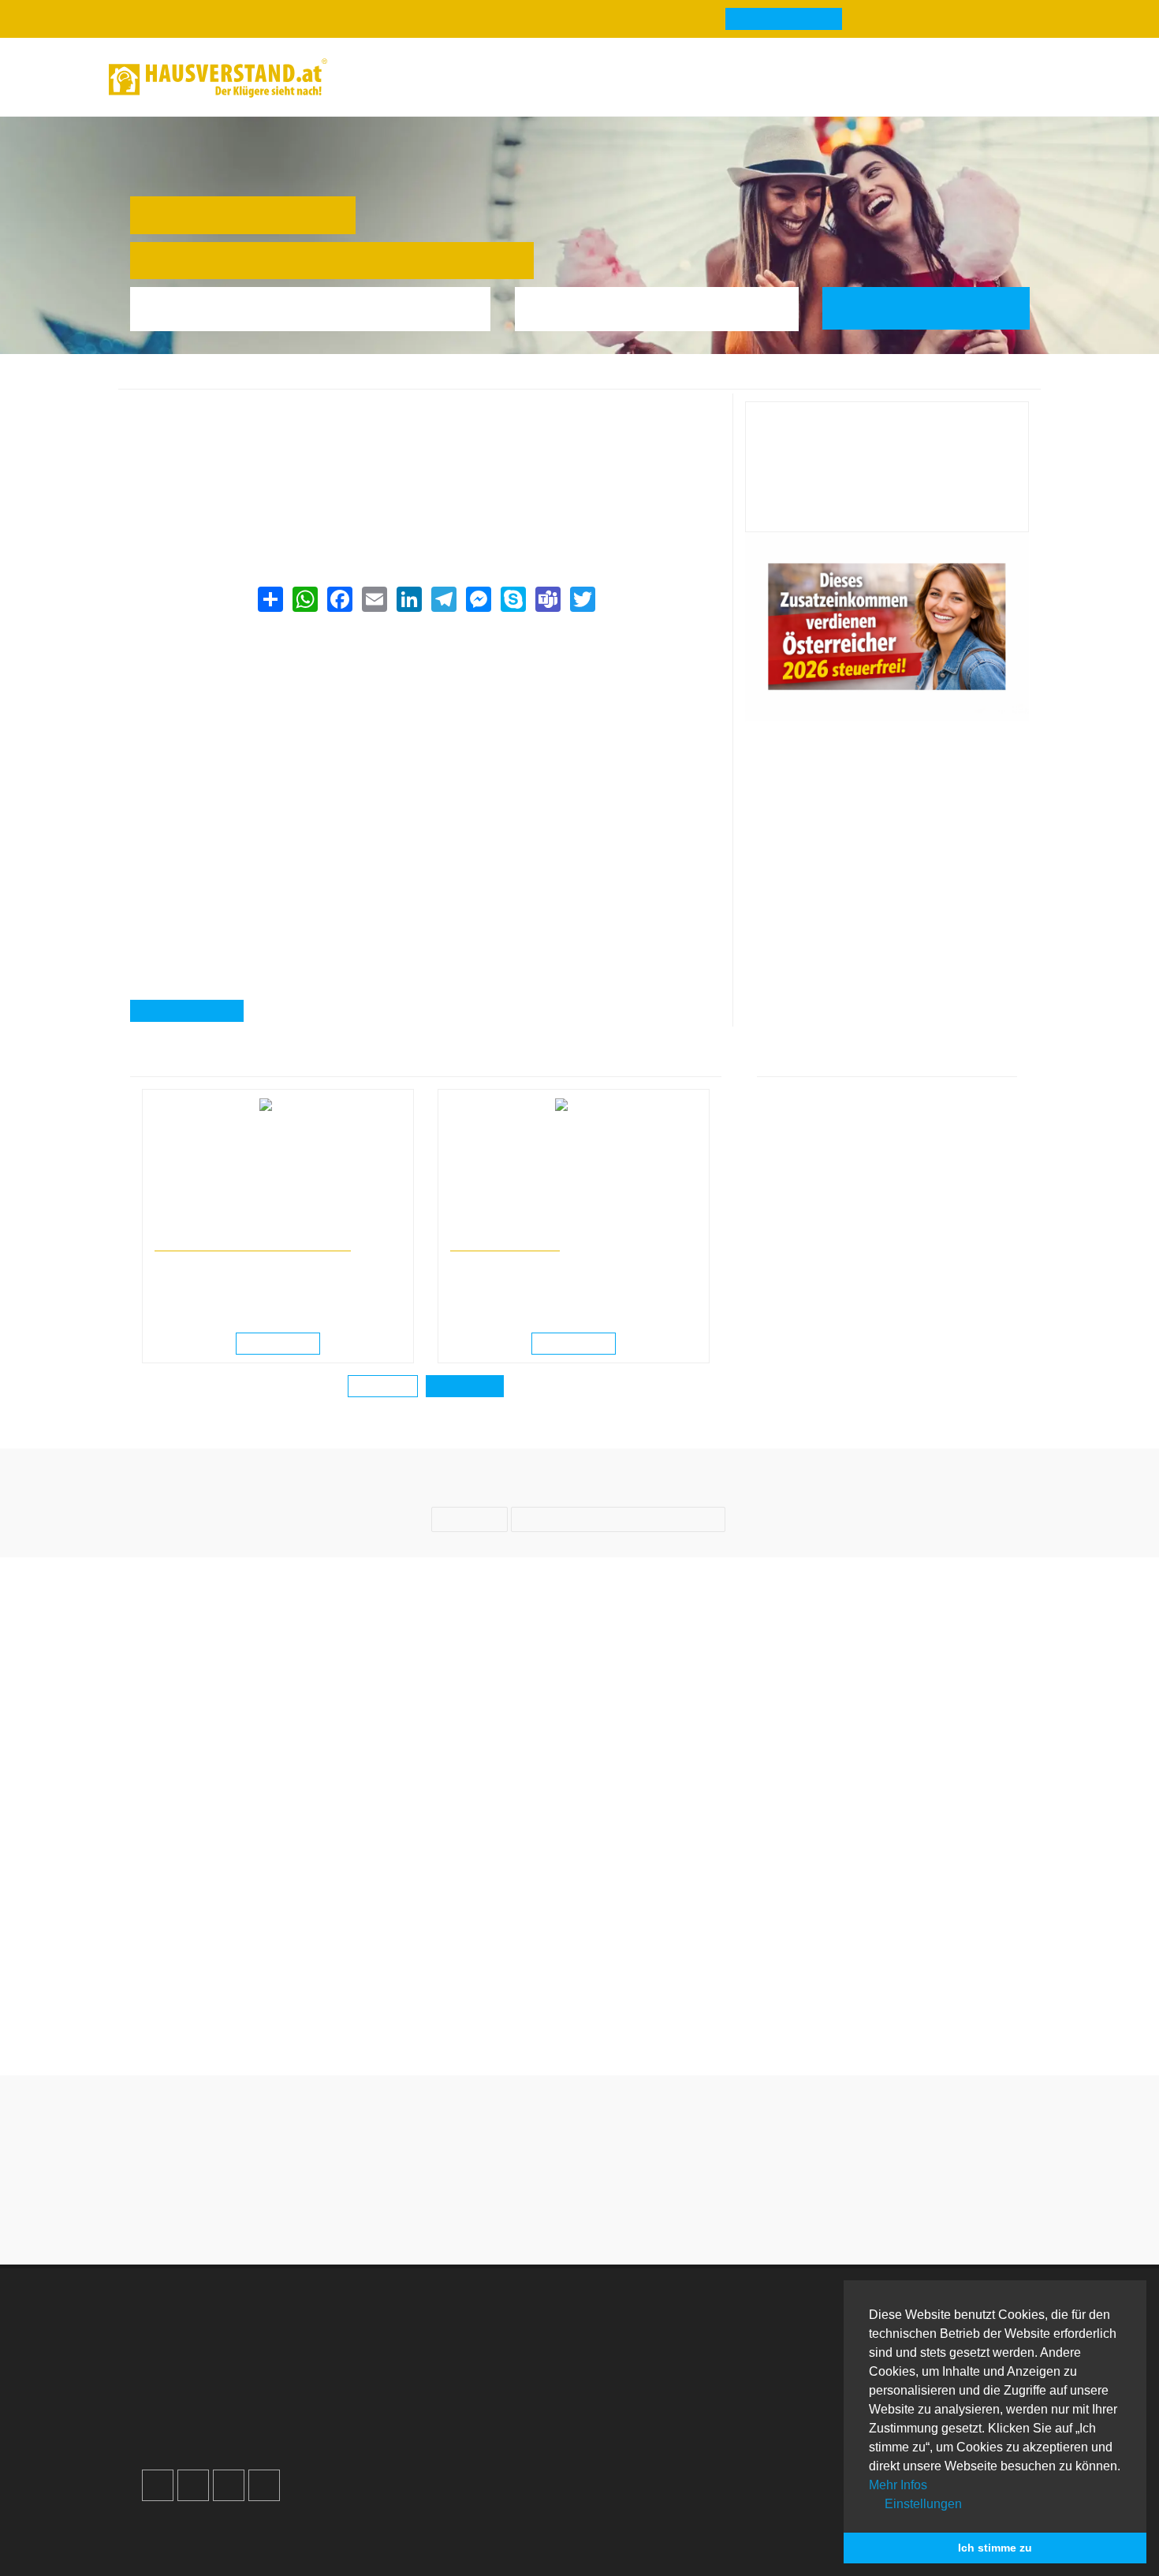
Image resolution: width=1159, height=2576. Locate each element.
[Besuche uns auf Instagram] (193, 2485)
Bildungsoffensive (505, 1244)
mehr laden (383, 1387)
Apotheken (638, 2365)
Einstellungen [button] (922, 2504)
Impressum (414, 2365)
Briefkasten (639, 2403)
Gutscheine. (304, 2543)
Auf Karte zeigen (196, 1012)
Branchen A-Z (647, 2327)
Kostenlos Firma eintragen (232, 2422)
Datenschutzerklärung (445, 2384)
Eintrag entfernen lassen (212, 429)
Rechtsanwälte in (192, 1229)
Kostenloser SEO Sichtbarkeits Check (971, 80)
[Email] (374, 599)
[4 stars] (608, 2215)
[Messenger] (478, 599)
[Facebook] (339, 599)
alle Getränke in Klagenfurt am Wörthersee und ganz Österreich (311, 508)
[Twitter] (582, 599)
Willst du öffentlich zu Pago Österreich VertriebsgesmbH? (464, 2006)
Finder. (228, 2543)
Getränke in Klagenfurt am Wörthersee (429, 380)
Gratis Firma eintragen (835, 80)
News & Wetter (470, 78)
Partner (404, 2441)
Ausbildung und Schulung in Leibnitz (529, 1229)
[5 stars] (636, 2215)
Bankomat (636, 2384)
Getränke (306, 380)
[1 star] (523, 2215)
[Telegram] (443, 599)
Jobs (397, 2346)
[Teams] (547, 599)
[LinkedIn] (408, 599)
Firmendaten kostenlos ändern (229, 410)
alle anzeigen (465, 1387)
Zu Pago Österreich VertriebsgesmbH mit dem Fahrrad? (695, 2006)
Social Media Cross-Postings (240, 2403)
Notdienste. (397, 2543)
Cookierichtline (425, 2403)
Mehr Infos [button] (898, 2485)
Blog (376, 78)
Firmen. (171, 2543)
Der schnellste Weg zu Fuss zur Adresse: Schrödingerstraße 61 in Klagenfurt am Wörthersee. (926, 2015)
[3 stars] (579, 2215)
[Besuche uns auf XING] (264, 2485)
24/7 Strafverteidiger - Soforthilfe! (253, 1244)
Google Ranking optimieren (235, 2365)
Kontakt (404, 2327)
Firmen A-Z (639, 2346)
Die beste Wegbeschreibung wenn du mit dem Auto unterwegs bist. (234, 2006)
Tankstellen (640, 2441)
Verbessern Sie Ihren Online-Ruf (249, 2384)
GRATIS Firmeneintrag (784, 20)
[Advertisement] (425, 730)
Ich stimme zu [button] (995, 2548)
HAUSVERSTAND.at (178, 380)
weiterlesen (283, 1344)
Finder (570, 78)
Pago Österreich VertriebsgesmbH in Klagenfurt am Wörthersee (675, 380)
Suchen (937, 308)
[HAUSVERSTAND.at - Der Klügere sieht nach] (218, 78)
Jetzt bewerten (887, 507)
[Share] (270, 599)
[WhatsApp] (304, 599)
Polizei (627, 2422)
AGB (397, 2422)
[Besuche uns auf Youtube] (229, 2485)
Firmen (255, 380)
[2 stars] (551, 2215)
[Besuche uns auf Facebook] (158, 2485)
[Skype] (512, 599)
